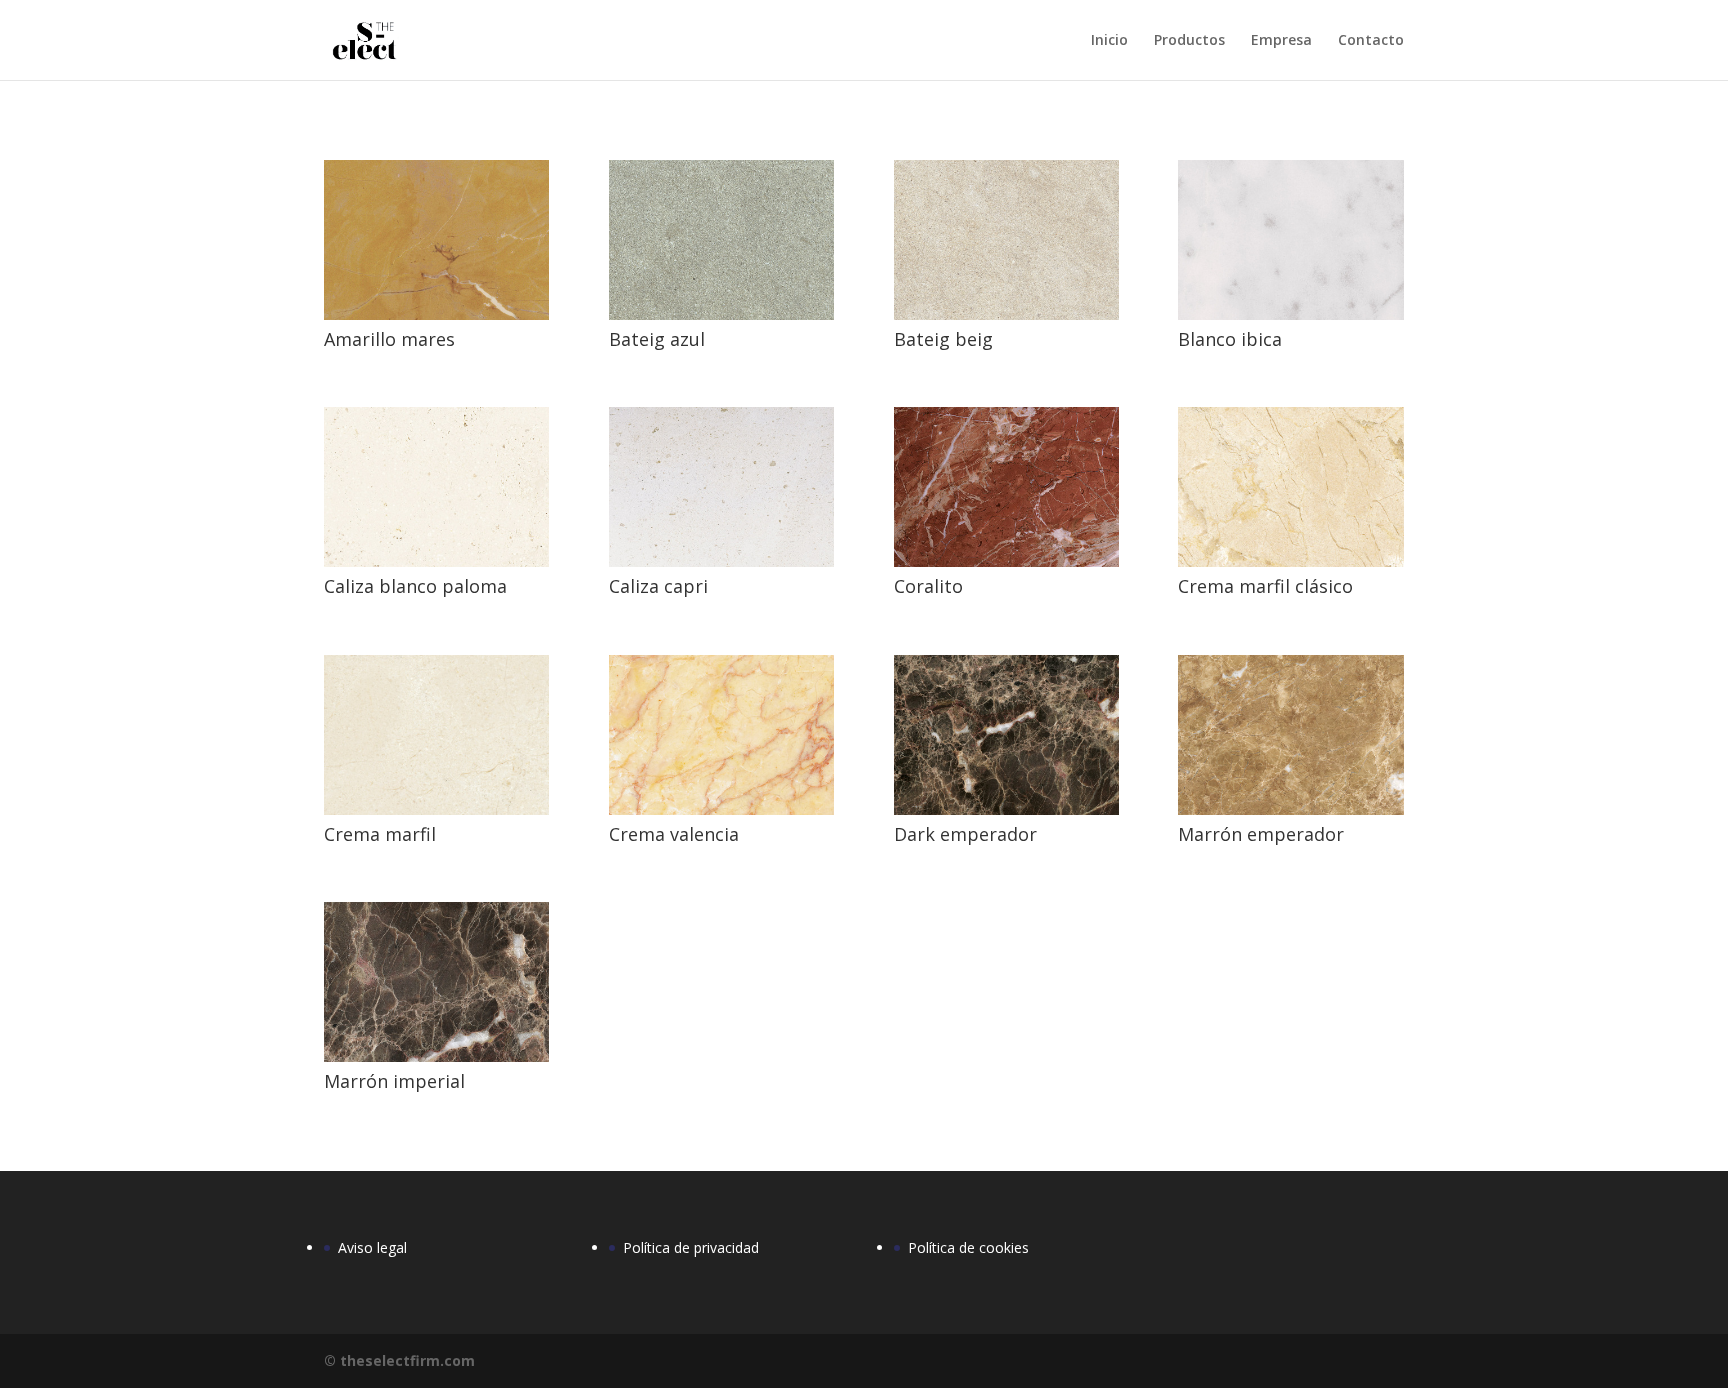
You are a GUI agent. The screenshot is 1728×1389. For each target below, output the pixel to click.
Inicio (1109, 41)
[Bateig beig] (1006, 314)
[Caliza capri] (721, 561)
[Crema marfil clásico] (1290, 561)
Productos (1189, 41)
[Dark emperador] (1006, 809)
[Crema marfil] (436, 809)
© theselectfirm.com (399, 1360)
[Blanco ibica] (1290, 314)
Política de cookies (968, 1247)
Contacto (1371, 41)
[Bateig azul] (721, 314)
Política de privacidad (691, 1247)
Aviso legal (372, 1247)
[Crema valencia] (721, 809)
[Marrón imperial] (436, 1056)
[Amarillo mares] (436, 314)
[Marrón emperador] (1290, 809)
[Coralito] (1006, 561)
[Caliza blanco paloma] (436, 561)
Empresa (1281, 41)
